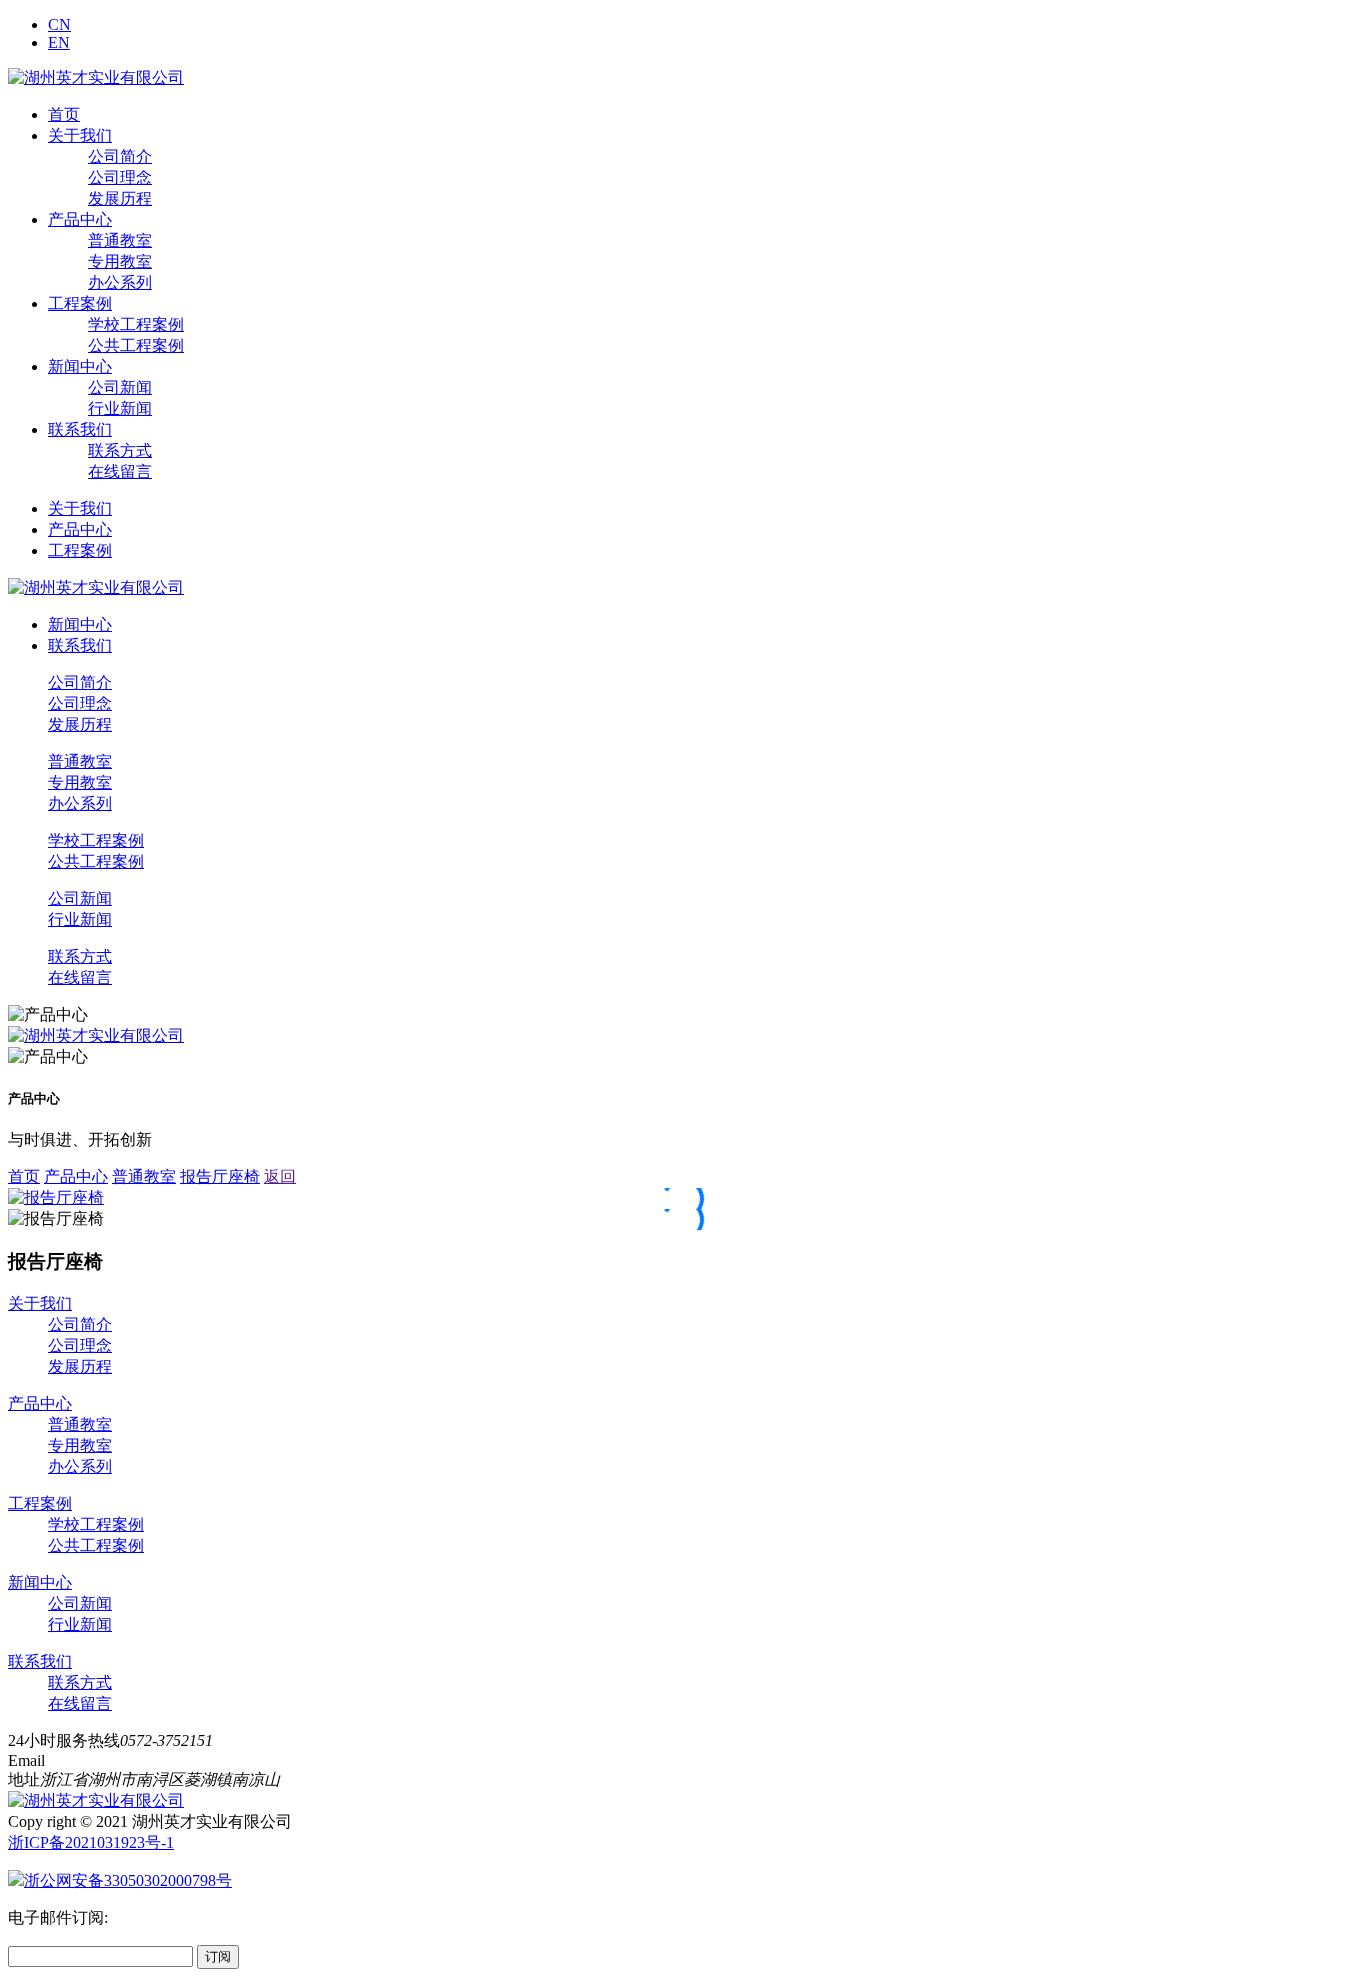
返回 (280, 1176)
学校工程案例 (136, 324)
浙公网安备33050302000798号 (128, 1880)
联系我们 (80, 429)
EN (59, 42)
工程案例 (80, 303)
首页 (64, 114)
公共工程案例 (136, 345)
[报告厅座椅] (56, 1197)
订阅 (218, 1956)
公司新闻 (120, 387)
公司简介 (120, 156)
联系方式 (120, 450)
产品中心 (80, 219)
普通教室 (120, 240)
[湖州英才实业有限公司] (96, 77)
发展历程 (120, 198)
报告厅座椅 (220, 1176)
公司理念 (120, 177)
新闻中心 (80, 366)
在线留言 (120, 471)
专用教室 (120, 261)
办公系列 (120, 282)
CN (59, 24)
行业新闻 (120, 408)
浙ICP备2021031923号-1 (91, 1842)
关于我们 (80, 135)
